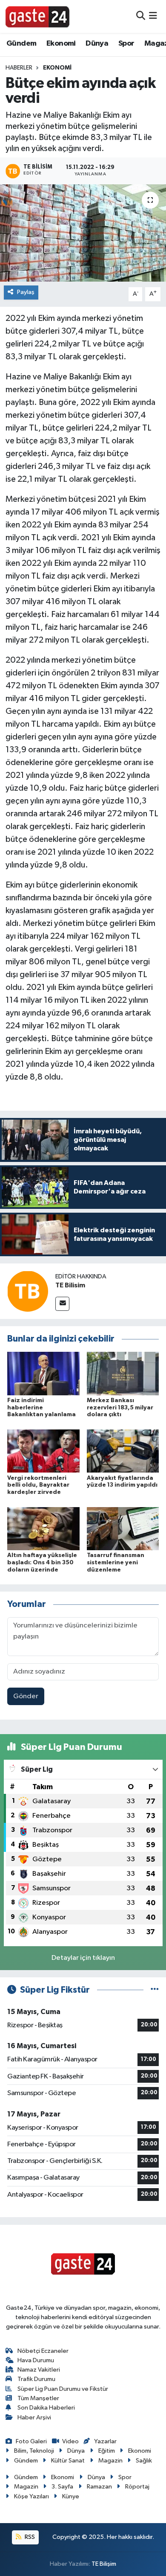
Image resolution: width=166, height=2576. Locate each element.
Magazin (110, 2461)
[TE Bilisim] (28, 1291)
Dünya (97, 44)
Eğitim (107, 2451)
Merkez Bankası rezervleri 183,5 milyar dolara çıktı (120, 1408)
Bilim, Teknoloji (34, 2451)
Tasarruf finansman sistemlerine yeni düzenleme (116, 1563)
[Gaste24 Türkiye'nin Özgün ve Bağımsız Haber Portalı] (37, 16)
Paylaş (26, 292)
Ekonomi (61, 44)
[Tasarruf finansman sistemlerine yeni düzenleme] (123, 1528)
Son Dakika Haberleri (46, 2408)
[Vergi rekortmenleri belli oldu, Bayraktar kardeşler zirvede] (43, 1451)
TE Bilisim (70, 1285)
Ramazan (99, 2487)
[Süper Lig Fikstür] (155, 1990)
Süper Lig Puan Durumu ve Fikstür (63, 2389)
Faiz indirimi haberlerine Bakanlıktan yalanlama (41, 1408)
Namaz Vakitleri (39, 2370)
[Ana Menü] (153, 16)
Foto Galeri (31, 2441)
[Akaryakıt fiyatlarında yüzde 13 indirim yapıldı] (123, 1451)
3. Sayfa (62, 2487)
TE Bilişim (104, 2564)
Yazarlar (105, 2441)
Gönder (26, 1696)
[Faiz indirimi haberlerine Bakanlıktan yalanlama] (43, 1373)
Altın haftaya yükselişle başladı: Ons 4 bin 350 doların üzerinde (42, 1563)
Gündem (21, 44)
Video (70, 2441)
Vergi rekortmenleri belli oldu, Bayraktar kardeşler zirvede (38, 1485)
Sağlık (144, 2461)
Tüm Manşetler (38, 2398)
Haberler (19, 68)
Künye (71, 2496)
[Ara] (141, 16)
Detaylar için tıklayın (83, 1958)
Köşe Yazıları (31, 2496)
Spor (126, 44)
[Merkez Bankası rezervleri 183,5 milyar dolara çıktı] (123, 1373)
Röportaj (137, 2487)
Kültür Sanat (68, 2461)
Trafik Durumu (36, 2379)
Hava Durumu (36, 2360)
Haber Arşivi (34, 2417)
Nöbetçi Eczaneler (43, 2351)
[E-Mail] (62, 1304)
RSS (29, 2537)
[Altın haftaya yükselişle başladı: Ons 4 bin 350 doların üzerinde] (43, 1528)
